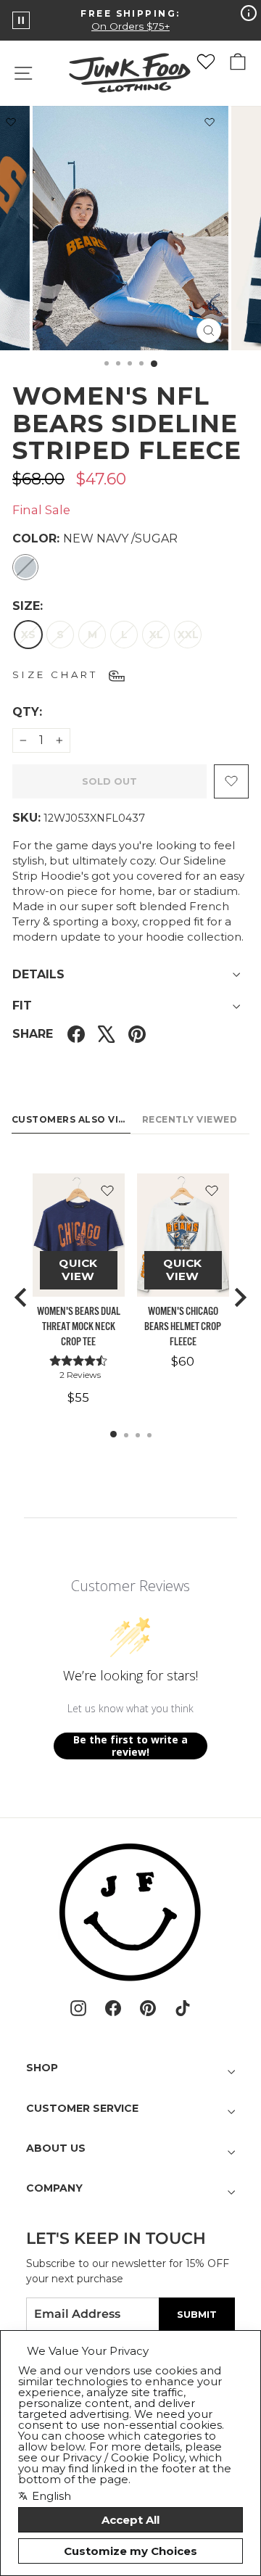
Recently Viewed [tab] (190, 1119)
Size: (28, 606)
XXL (188, 635)
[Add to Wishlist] (210, 125)
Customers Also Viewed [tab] (71, 1119)
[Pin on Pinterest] (137, 1035)
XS (28, 635)
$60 (183, 1361)
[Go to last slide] (22, 1297)
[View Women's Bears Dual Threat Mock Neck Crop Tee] (79, 1235)
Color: (95, 538)
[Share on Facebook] (76, 1035)
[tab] (113, 1434)
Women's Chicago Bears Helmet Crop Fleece (183, 1327)
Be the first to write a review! (130, 1746)
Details (38, 974)
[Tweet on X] (107, 1035)
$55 (78, 1398)
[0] (206, 62)
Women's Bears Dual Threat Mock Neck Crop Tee (79, 1327)
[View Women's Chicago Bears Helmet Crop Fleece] (183, 1235)
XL (156, 635)
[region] (130, 1297)
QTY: (62, 711)
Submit (197, 2314)
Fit (22, 1006)
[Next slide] (239, 1297)
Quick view (78, 1270)
